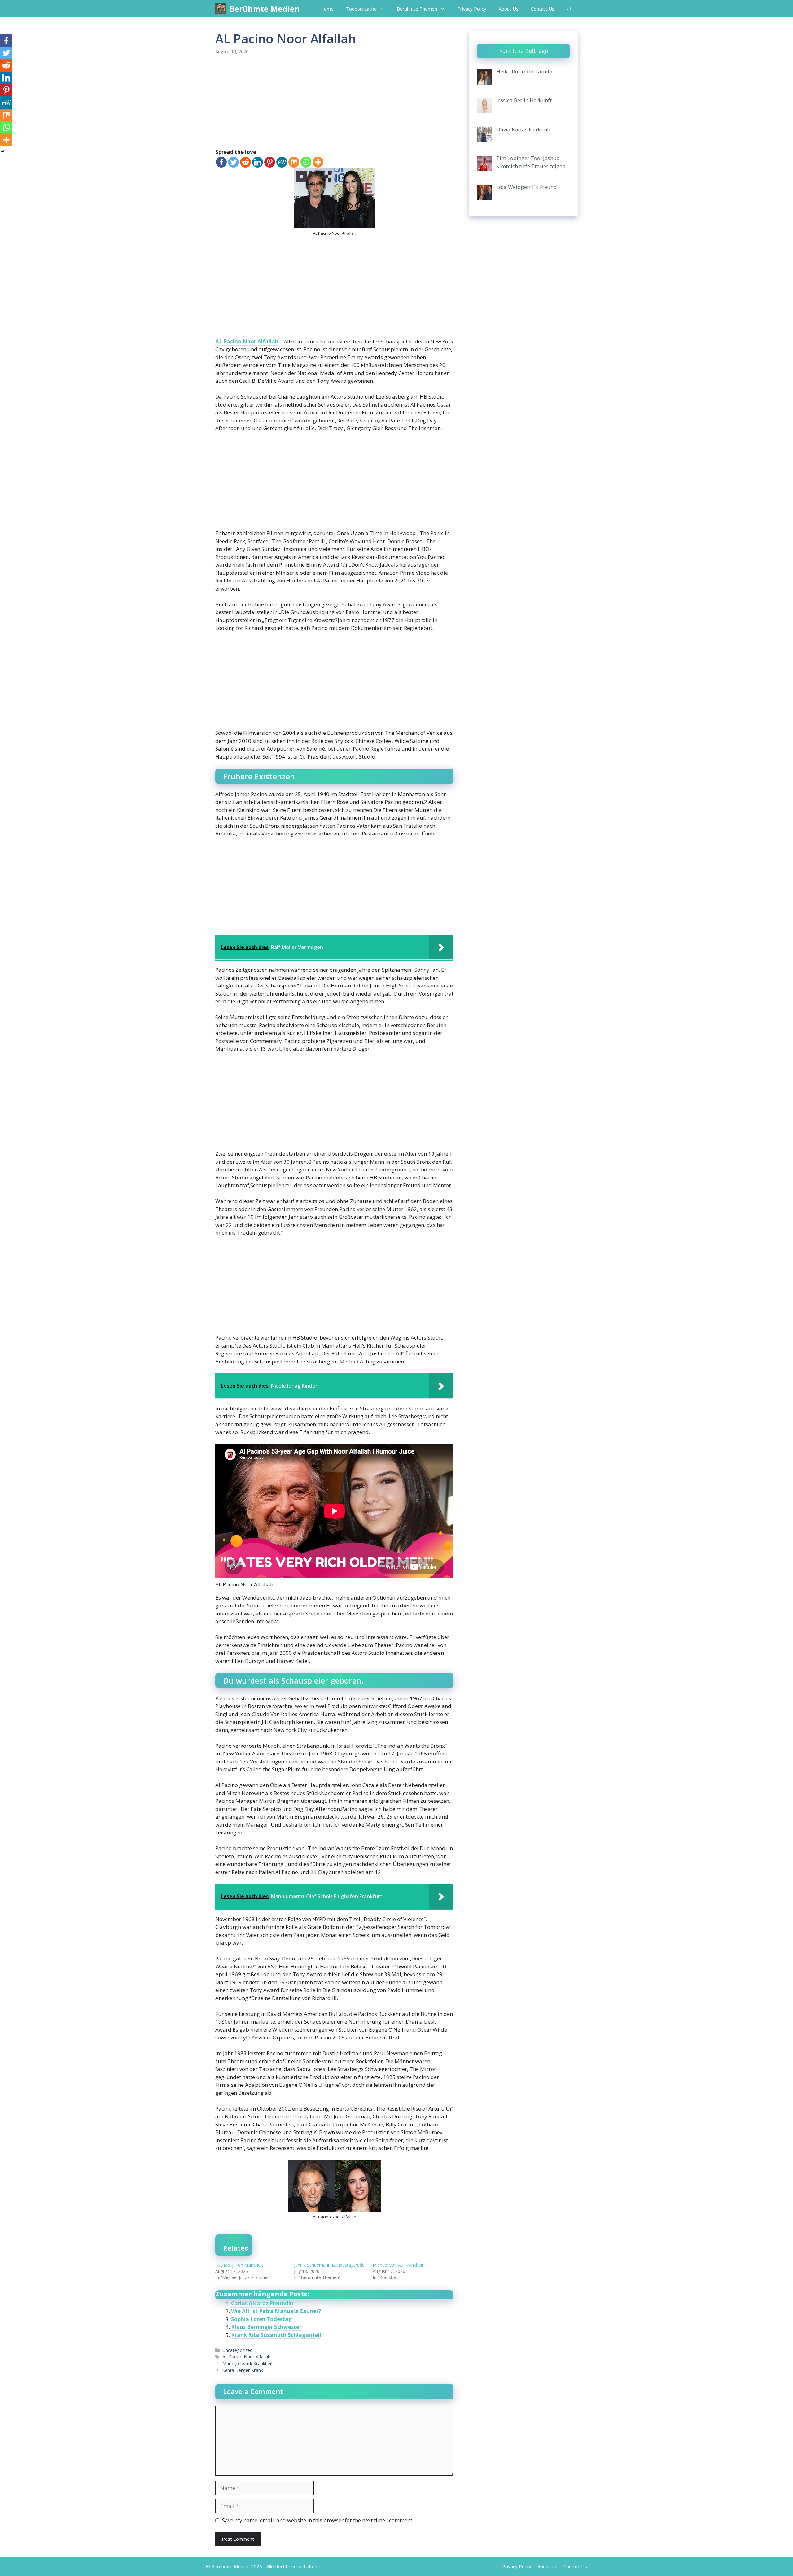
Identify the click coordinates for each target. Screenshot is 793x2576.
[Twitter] (233, 162)
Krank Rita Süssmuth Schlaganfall (276, 2335)
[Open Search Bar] (569, 9)
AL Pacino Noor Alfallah (247, 341)
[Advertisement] (334, 102)
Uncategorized (238, 2350)
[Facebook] (221, 162)
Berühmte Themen (417, 9)
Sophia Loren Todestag (261, 2319)
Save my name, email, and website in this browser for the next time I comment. (318, 2520)
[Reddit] (245, 162)
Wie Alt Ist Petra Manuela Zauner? (276, 2311)
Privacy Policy (472, 9)
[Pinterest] (270, 162)
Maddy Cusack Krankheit (248, 2363)
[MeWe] (282, 162)
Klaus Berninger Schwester (266, 2327)
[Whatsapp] (306, 162)
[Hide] (2, 152)
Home (327, 9)
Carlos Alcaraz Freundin (262, 2303)
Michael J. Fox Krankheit (239, 2265)
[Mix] (294, 162)
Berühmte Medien (265, 9)
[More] (318, 162)
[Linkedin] (258, 162)
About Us (509, 9)
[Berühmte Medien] (221, 9)
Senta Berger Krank (243, 2370)
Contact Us (543, 9)
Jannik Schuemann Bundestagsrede (329, 2265)
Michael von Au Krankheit (398, 2265)
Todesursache (361, 9)
